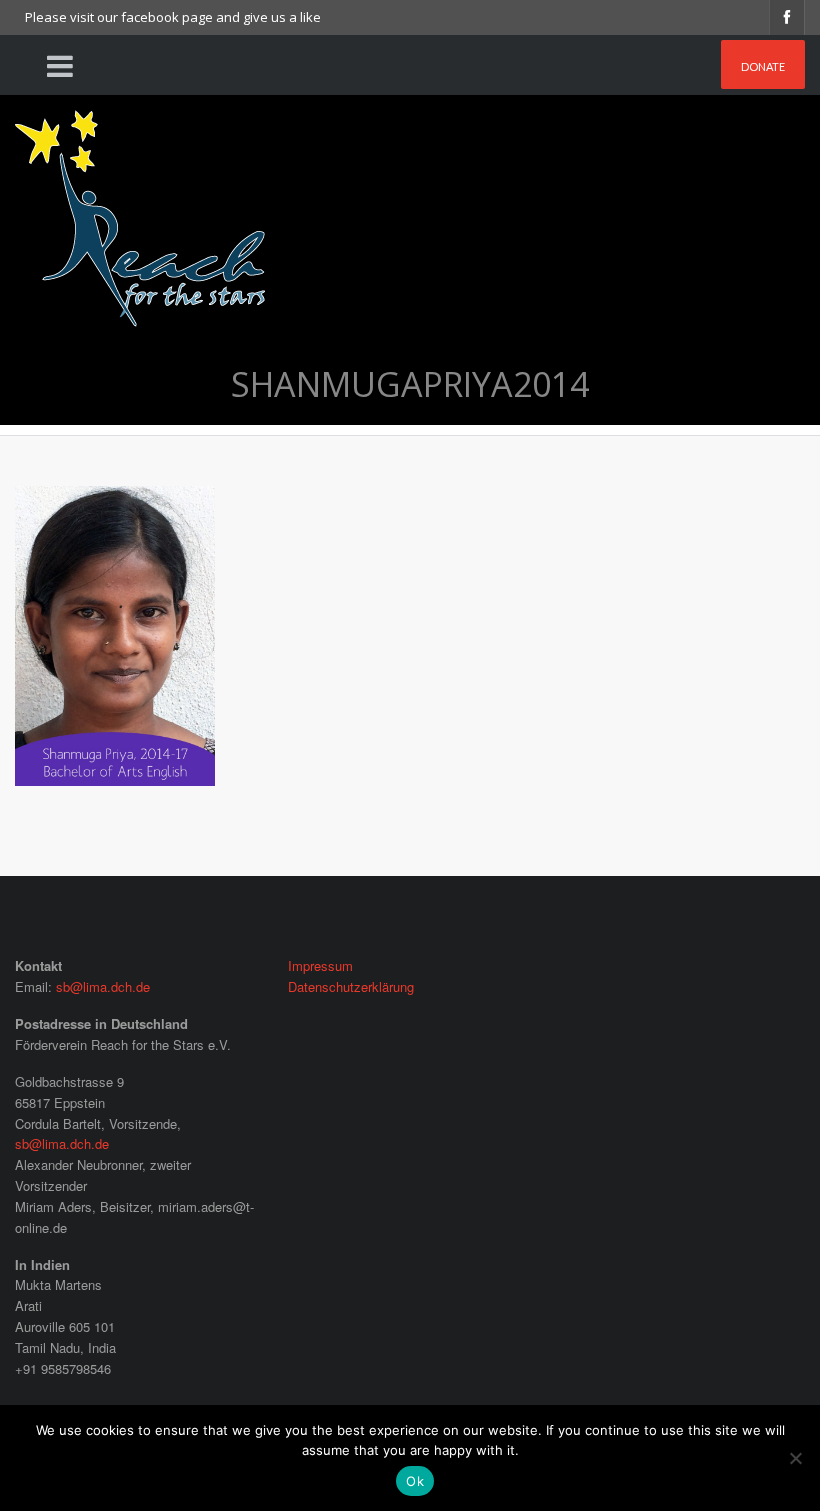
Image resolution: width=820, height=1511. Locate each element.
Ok (415, 1481)
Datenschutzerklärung (351, 986)
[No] (795, 1458)
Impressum (320, 965)
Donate (763, 66)
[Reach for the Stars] (140, 211)
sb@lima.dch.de (103, 986)
